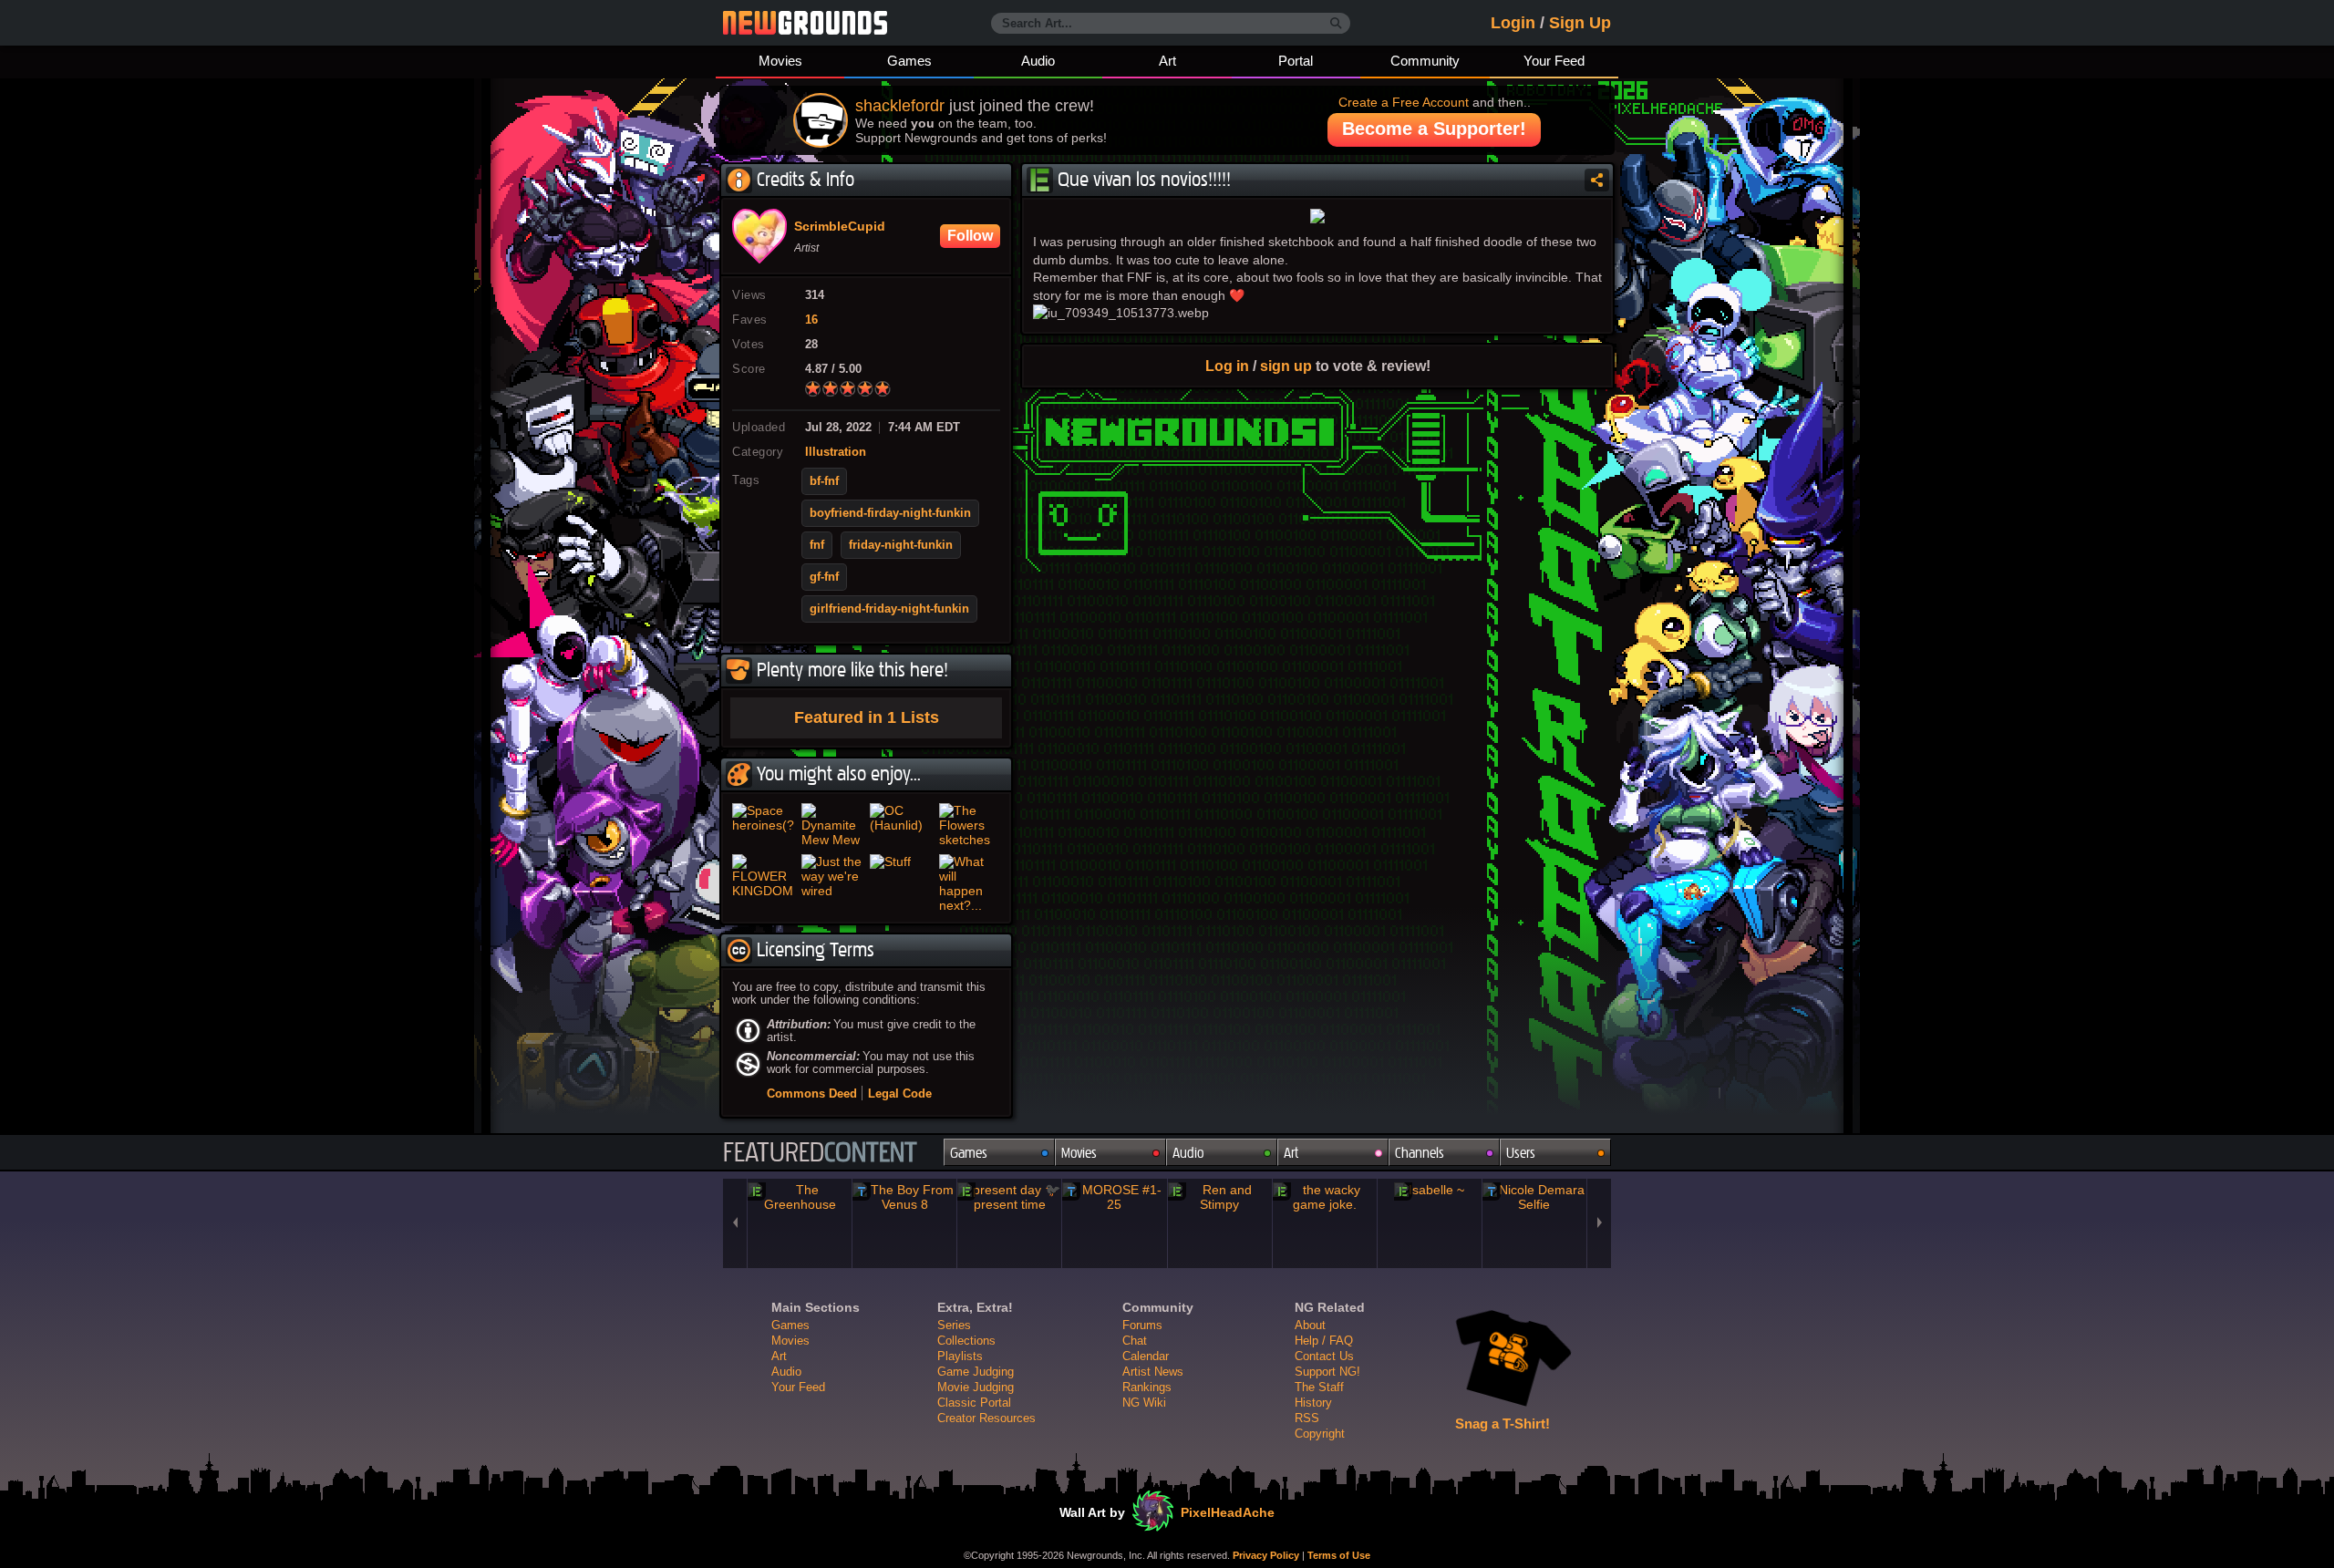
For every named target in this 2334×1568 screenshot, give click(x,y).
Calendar (1146, 1356)
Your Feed (1554, 61)
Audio (1038, 61)
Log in (1227, 366)
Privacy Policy (1266, 1555)
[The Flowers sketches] (970, 825)
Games (909, 61)
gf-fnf (824, 577)
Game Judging (976, 1372)
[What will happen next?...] (970, 883)
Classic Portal (974, 1403)
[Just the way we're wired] (832, 883)
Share (1597, 180)
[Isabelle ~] (1430, 1190)
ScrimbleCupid (840, 227)
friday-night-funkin (901, 545)
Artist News (1153, 1372)
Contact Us (1324, 1356)
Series (954, 1325)
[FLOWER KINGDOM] (763, 883)
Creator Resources (986, 1418)
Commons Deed (812, 1093)
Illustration (836, 452)
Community (1425, 61)
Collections (966, 1341)
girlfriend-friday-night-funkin (889, 609)
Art (1167, 61)
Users (1521, 1153)
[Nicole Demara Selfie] (1534, 1197)
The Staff (1319, 1387)
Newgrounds (805, 23)
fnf (817, 545)
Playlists (960, 1356)
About (1310, 1325)
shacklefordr (900, 106)
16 (811, 320)
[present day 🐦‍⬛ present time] (1009, 1197)
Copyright (1320, 1434)
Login (1513, 23)
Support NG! (1327, 1372)
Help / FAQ (1324, 1341)
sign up (1286, 366)
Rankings (1147, 1387)
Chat (1135, 1341)
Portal (1296, 61)
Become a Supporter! (1434, 129)
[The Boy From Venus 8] (904, 1197)
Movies (780, 61)
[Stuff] (901, 883)
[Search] (1336, 24)
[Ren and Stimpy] (1220, 1197)
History (1313, 1403)
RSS (1307, 1418)
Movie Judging (976, 1387)
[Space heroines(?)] (763, 825)
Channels (1420, 1153)
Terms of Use (1339, 1555)
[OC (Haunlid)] (901, 825)
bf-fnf (824, 481)
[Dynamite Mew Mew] (832, 825)
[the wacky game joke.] (1325, 1197)
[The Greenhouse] (800, 1197)
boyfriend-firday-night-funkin (890, 513)
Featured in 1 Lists (867, 717)
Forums (1142, 1325)
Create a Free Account (1404, 102)
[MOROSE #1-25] (1114, 1197)
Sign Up (1580, 23)
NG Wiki (1144, 1403)
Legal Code (900, 1093)
